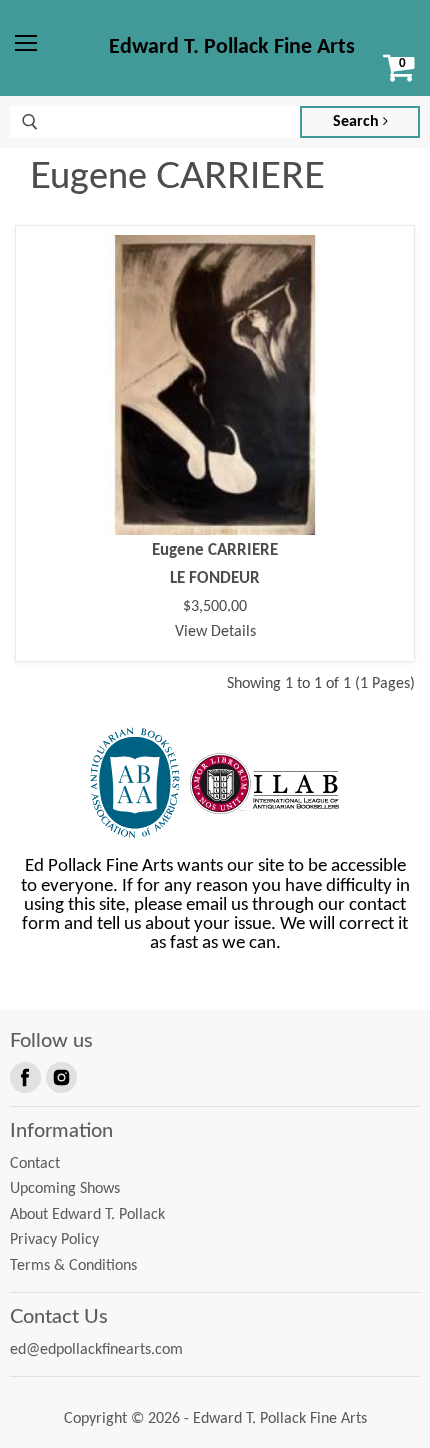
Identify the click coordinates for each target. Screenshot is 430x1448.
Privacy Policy (54, 1240)
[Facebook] (24, 1076)
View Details (215, 632)
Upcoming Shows (65, 1189)
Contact (35, 1164)
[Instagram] (60, 1076)
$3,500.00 (215, 607)
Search (358, 122)
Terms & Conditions (73, 1266)
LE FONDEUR (215, 578)
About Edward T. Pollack (87, 1215)
